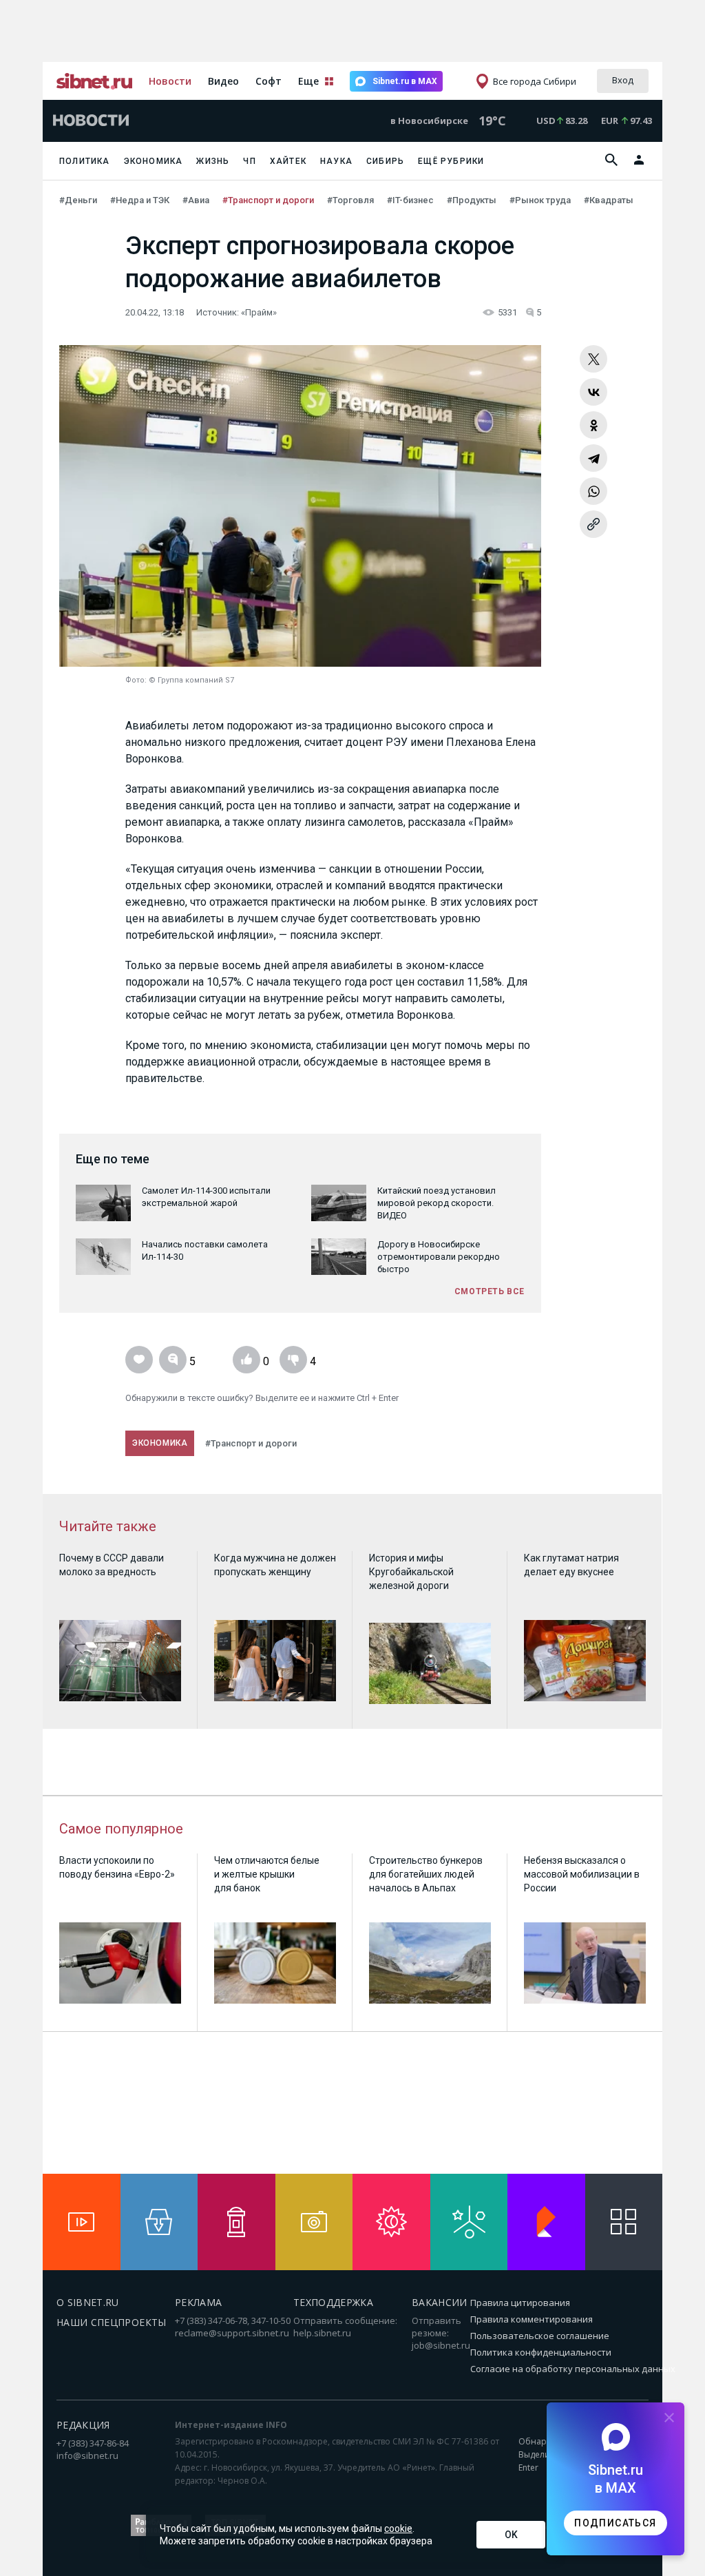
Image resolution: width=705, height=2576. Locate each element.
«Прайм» (259, 312)
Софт (269, 81)
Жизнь (213, 161)
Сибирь (385, 161)
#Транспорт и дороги (269, 200)
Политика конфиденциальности (541, 2352)
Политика (85, 161)
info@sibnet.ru (87, 2455)
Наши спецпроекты (112, 2322)
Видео (223, 81)
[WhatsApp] (593, 491)
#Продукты (473, 200)
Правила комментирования (532, 2319)
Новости (170, 81)
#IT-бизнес (411, 200)
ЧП (249, 161)
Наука (336, 161)
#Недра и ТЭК (141, 200)
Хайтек (288, 161)
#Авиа (197, 200)
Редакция (83, 2425)
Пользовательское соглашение (540, 2336)
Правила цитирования (520, 2303)
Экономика (154, 161)
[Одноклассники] (593, 425)
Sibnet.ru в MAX (405, 81)
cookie (398, 2528)
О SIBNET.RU (88, 2302)
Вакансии (440, 2302)
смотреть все (490, 1291)
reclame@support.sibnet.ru (232, 2333)
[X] (593, 359)
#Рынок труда (541, 200)
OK (511, 2535)
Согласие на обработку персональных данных (573, 2369)
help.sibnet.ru (322, 2333)
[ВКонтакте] (593, 392)
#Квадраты (610, 200)
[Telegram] (593, 458)
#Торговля (351, 200)
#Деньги (79, 200)
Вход (623, 80)
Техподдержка (333, 2302)
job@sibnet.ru (441, 2345)
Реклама (198, 2302)
